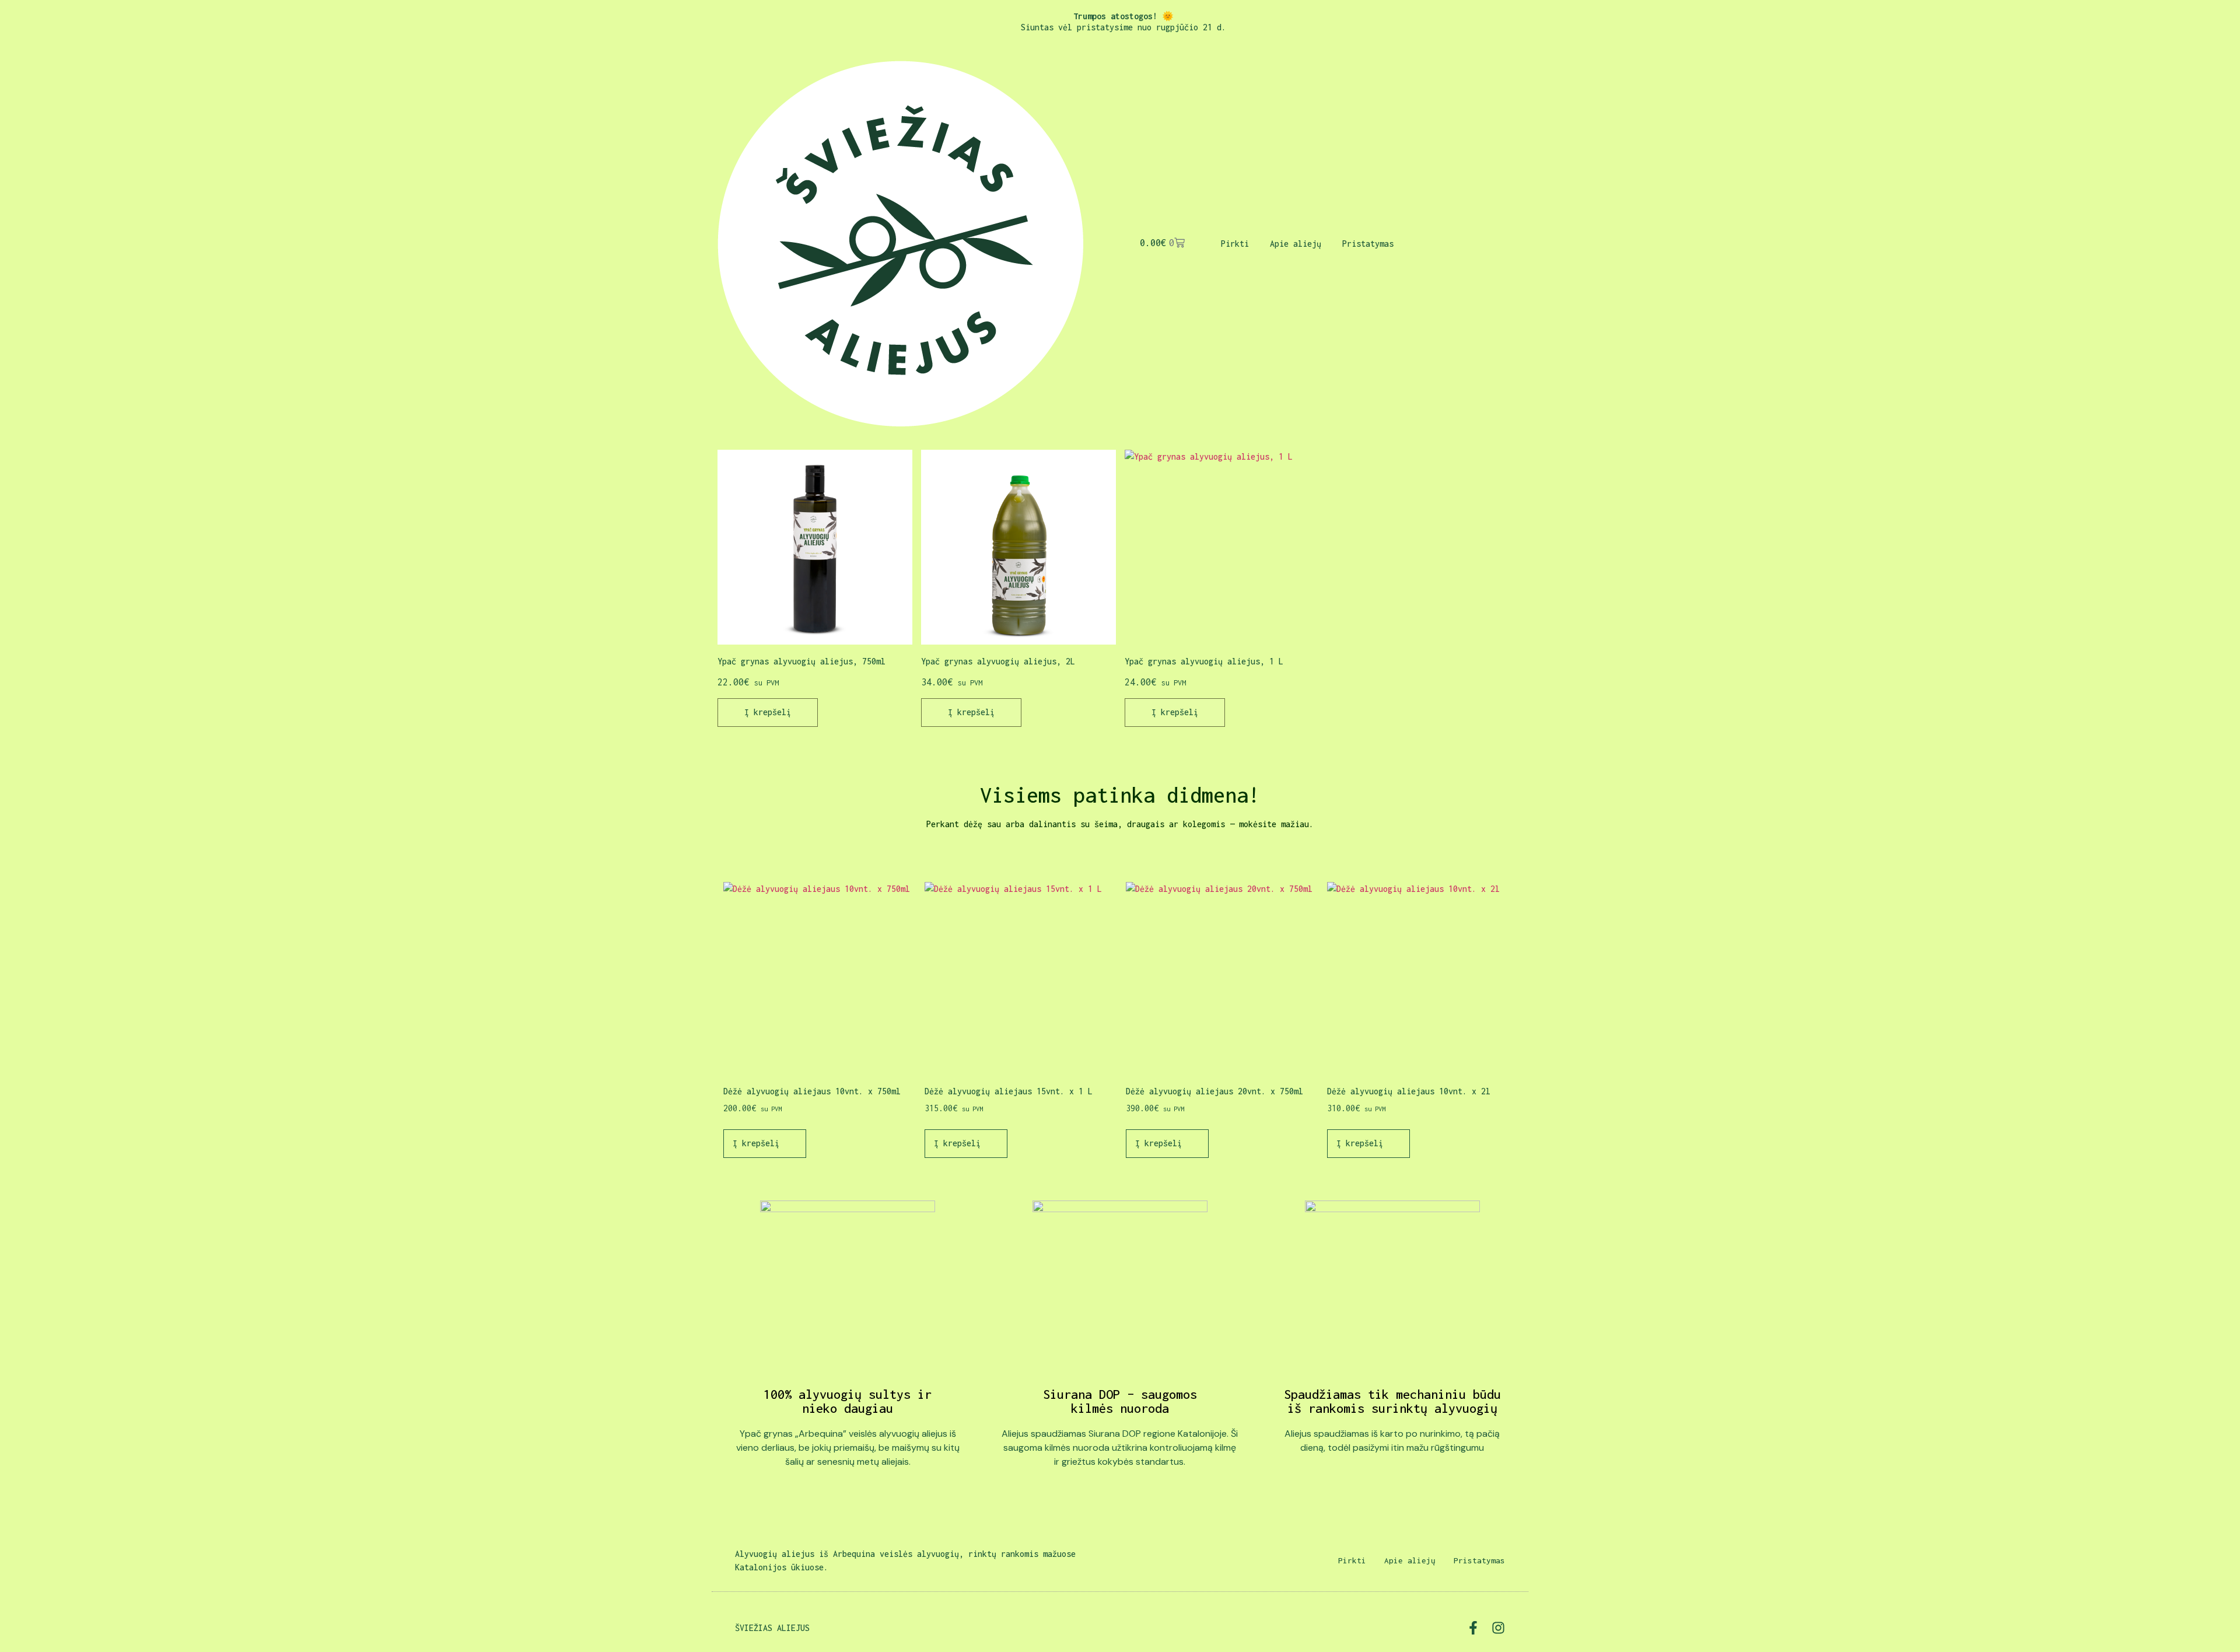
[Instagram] (1498, 1628)
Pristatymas (1368, 244)
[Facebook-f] (1473, 1628)
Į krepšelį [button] (768, 712)
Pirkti (1235, 244)
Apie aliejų (1296, 244)
